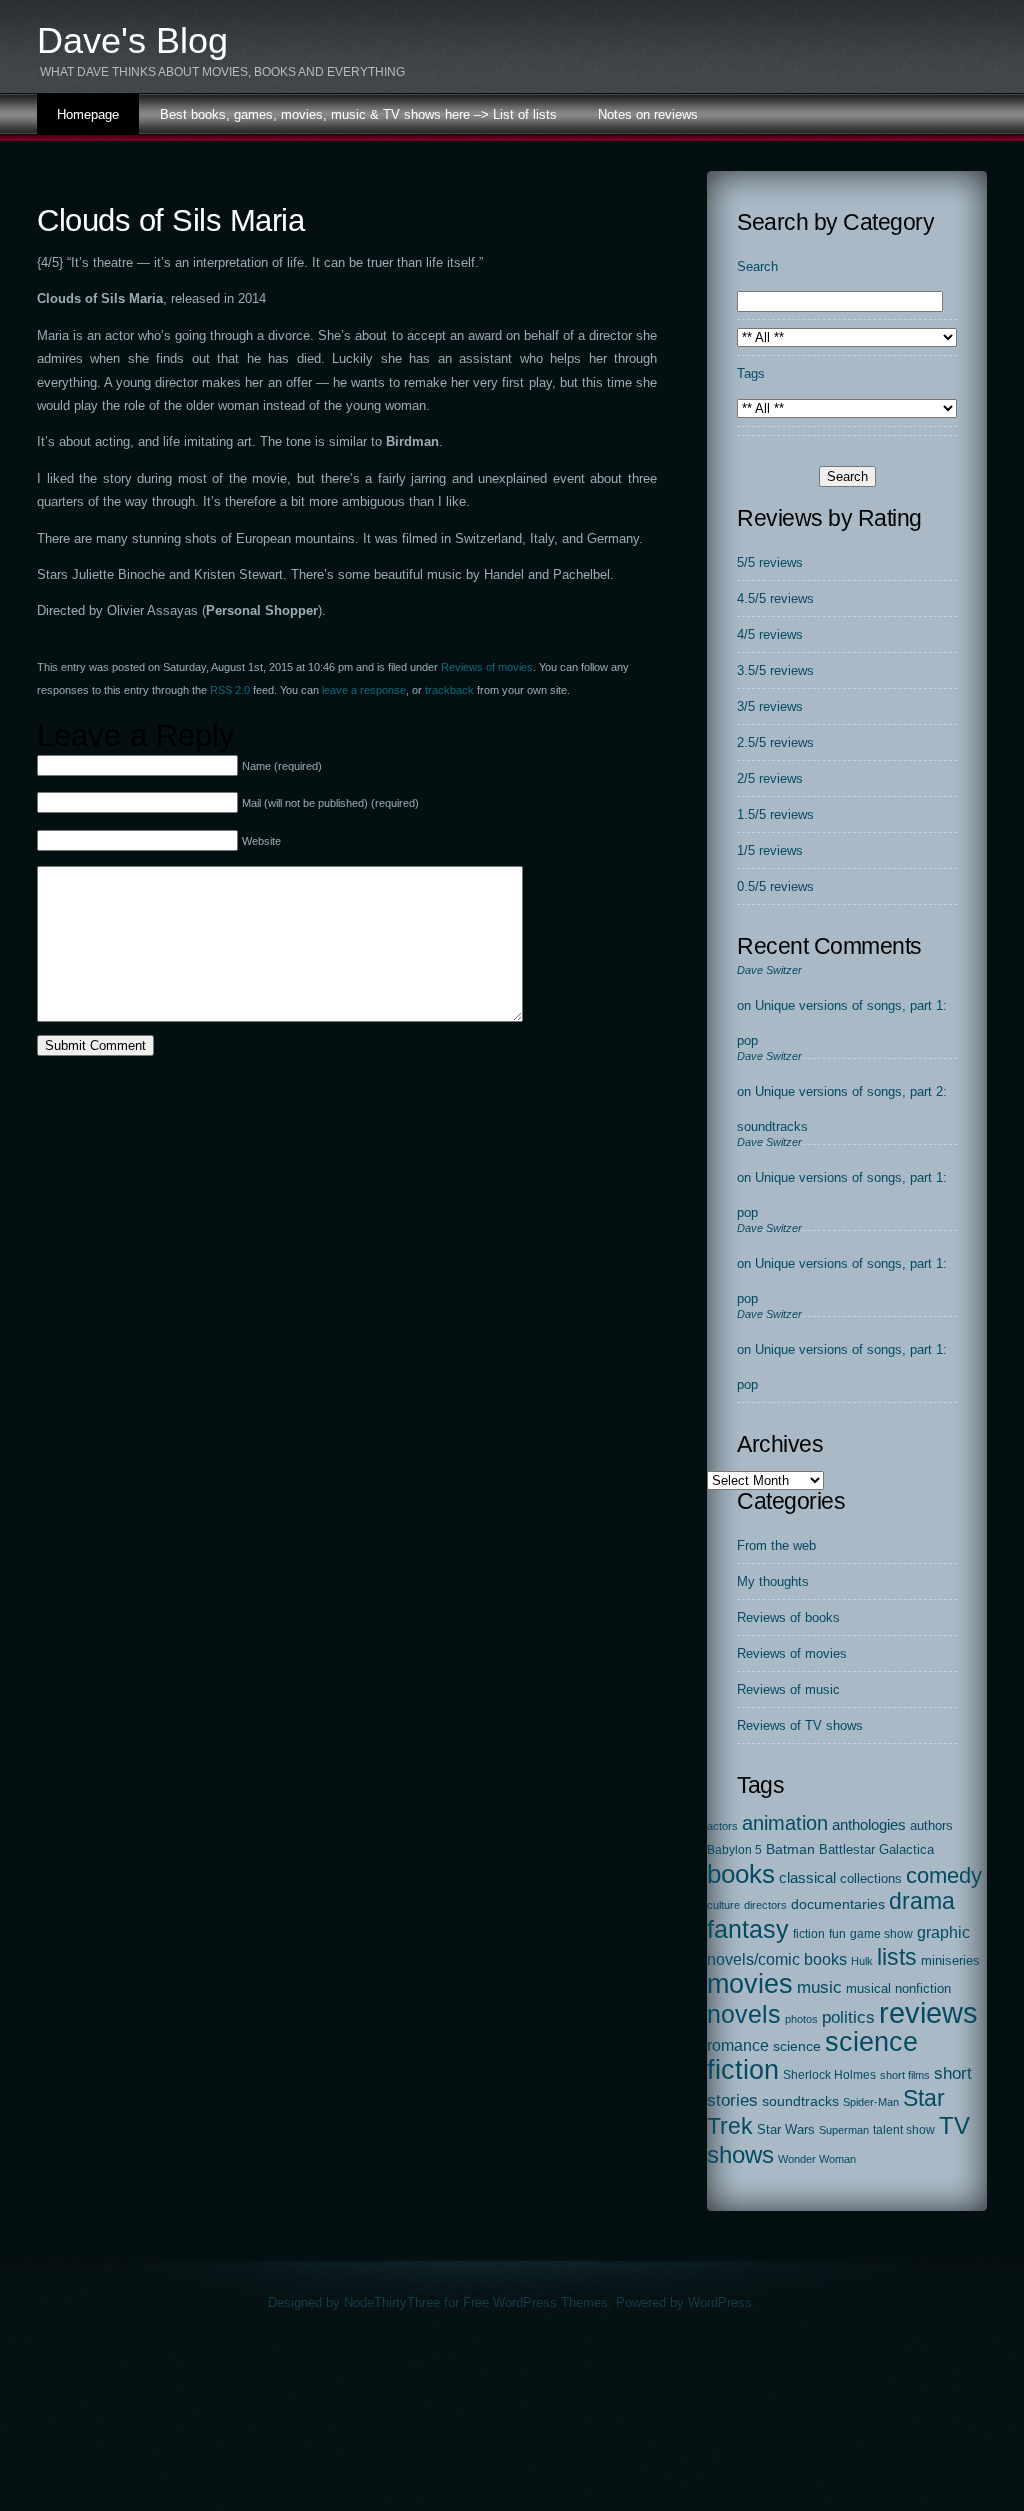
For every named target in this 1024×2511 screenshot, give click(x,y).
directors (765, 1905)
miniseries (950, 1960)
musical (868, 1988)
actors (722, 1826)
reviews (928, 2012)
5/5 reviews (770, 562)
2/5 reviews (770, 778)
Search (757, 266)
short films (905, 2075)
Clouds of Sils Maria (170, 220)
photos (801, 2019)
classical (807, 1878)
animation (785, 1823)
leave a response (364, 690)
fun (837, 1934)
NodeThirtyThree (392, 2302)
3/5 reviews (770, 706)
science (797, 2046)
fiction (809, 1934)
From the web (776, 1545)
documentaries (838, 1904)
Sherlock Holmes (829, 2075)
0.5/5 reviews (775, 886)
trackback (449, 690)
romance (738, 2045)
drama (922, 1901)
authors (931, 1825)
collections (871, 1878)
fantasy (748, 1929)
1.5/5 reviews (775, 814)
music (819, 1987)
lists (897, 1957)
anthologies (869, 1825)
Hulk (862, 1961)
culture (723, 1905)
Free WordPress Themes (535, 2302)
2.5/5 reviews (775, 742)
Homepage (88, 114)
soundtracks (800, 2101)
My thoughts (773, 1581)
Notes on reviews (648, 114)
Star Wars (786, 2129)
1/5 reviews (770, 850)
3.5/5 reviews (775, 670)
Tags (751, 373)
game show (881, 1933)
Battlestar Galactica (876, 1850)
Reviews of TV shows (800, 1725)
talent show (904, 2130)
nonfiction (923, 1988)
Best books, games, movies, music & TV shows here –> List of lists (358, 114)
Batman (790, 1849)
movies (750, 1984)
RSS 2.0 (230, 690)
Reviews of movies (487, 667)
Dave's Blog (132, 40)
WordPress (720, 2302)
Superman (844, 2130)
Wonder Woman (817, 2159)
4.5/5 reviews (775, 598)
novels (744, 2014)
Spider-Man (871, 2102)
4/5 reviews (770, 634)
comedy (944, 1875)
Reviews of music (788, 1689)
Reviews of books (788, 1617)
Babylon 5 (734, 1850)
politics (848, 2017)
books (741, 1874)
